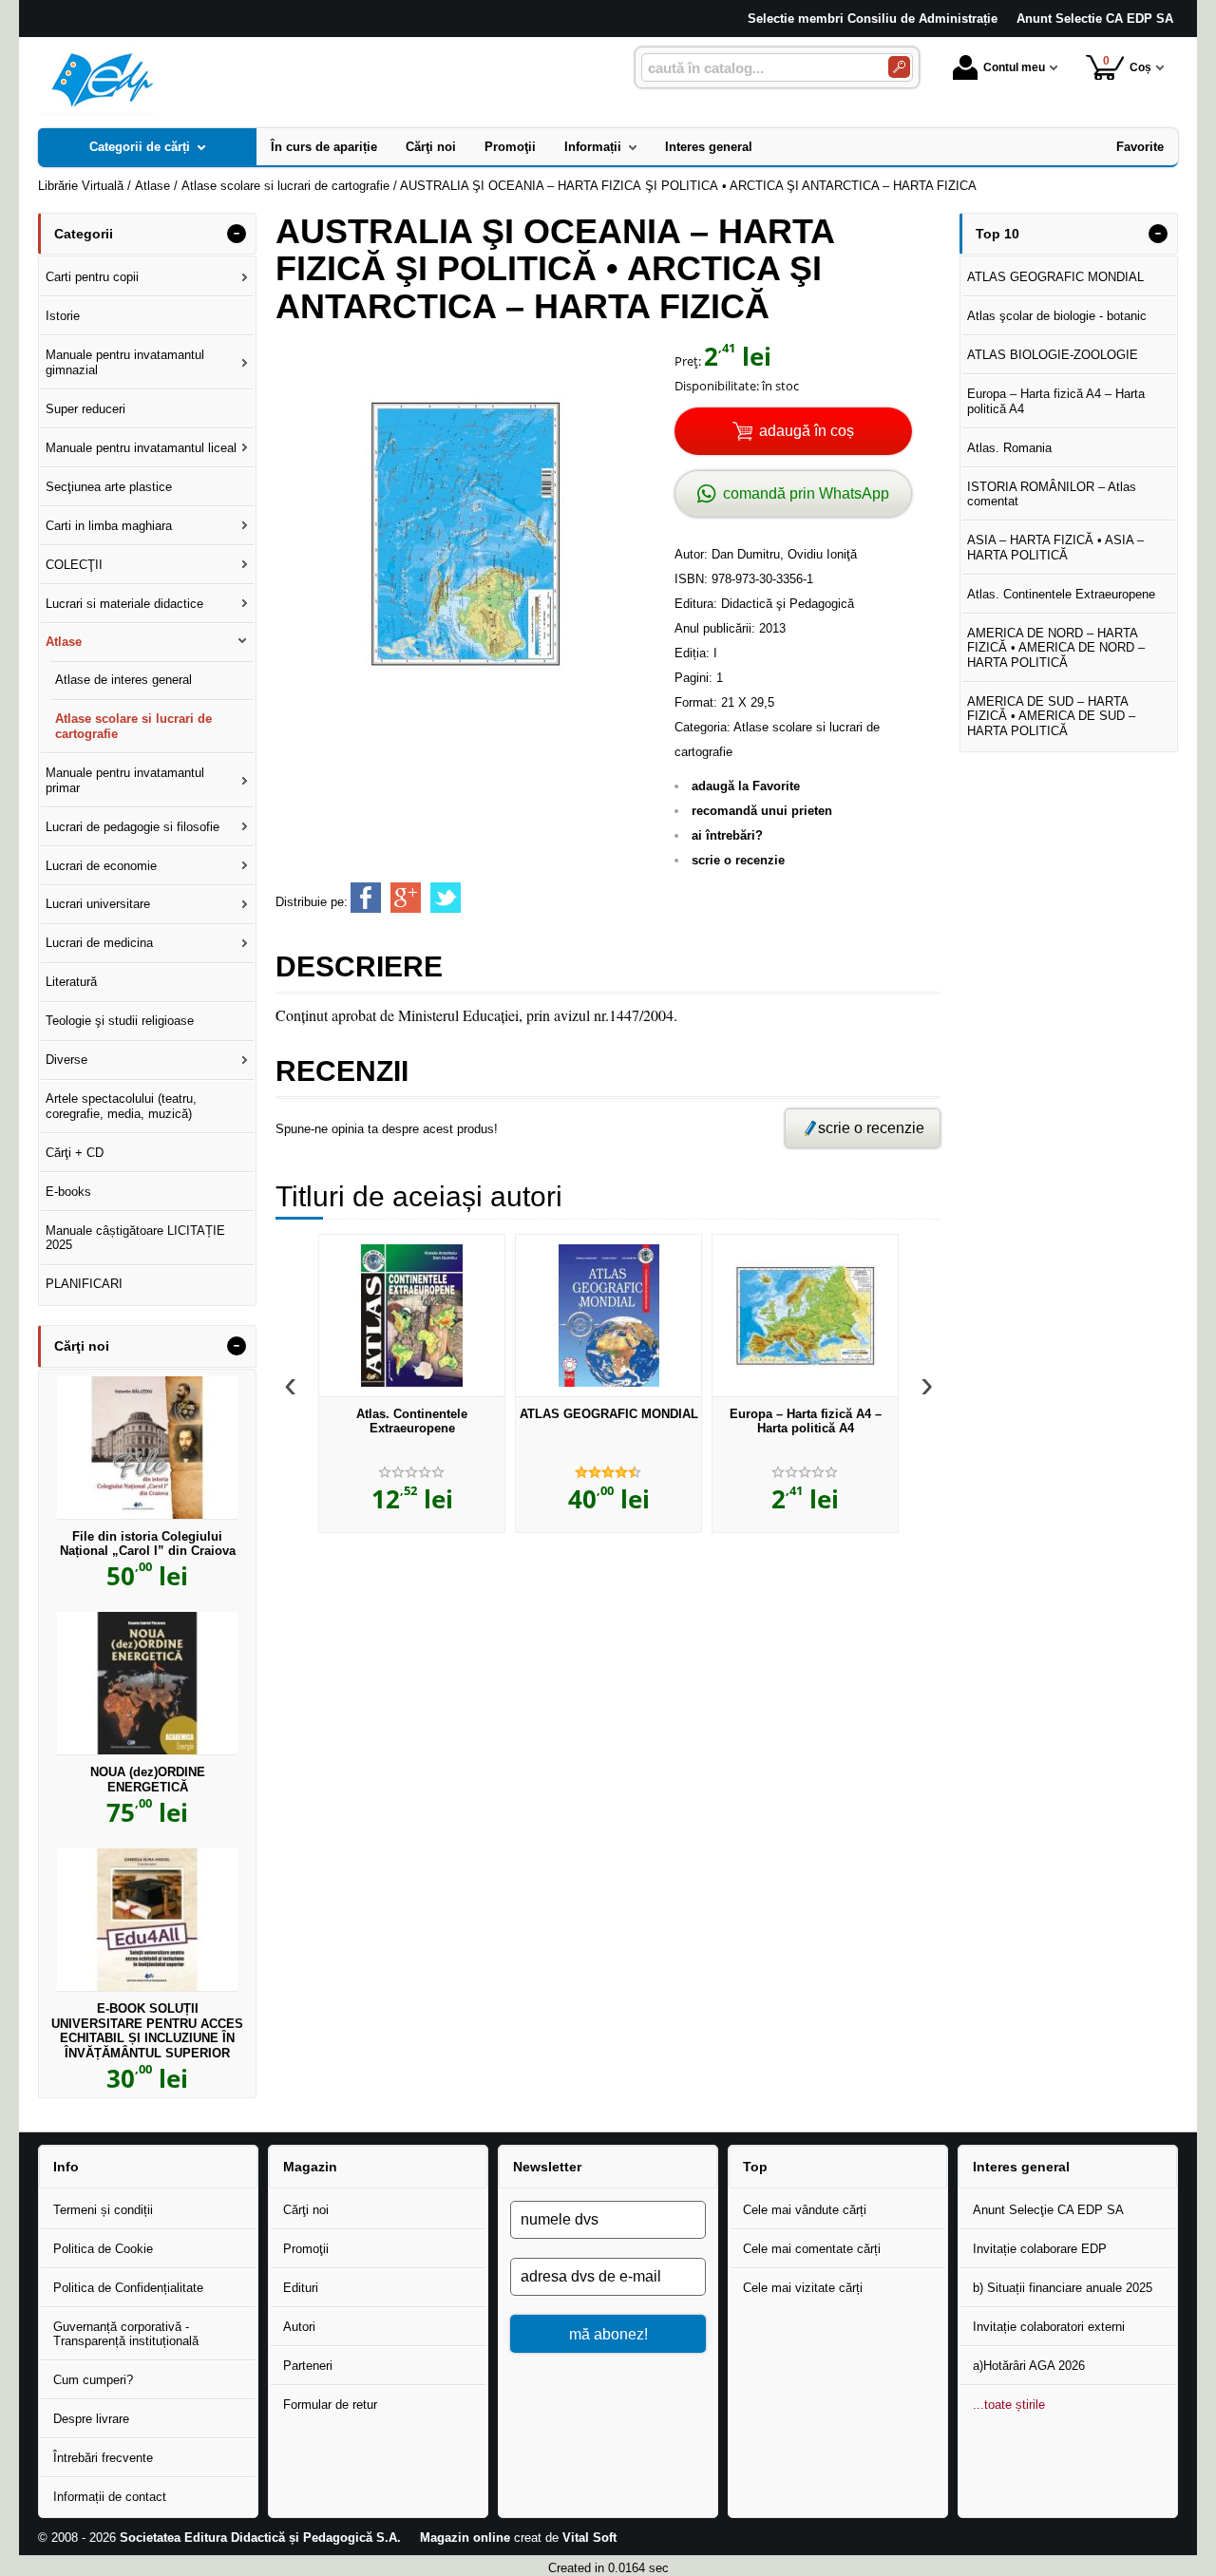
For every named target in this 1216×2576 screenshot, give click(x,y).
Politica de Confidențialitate (128, 2288)
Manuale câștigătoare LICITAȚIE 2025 (135, 1238)
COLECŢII (74, 565)
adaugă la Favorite (746, 786)
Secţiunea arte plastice (109, 487)
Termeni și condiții (103, 2210)
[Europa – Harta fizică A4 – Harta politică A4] (805, 1316)
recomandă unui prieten (762, 811)
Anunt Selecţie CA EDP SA (1048, 2210)
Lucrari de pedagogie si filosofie (133, 827)
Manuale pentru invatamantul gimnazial (125, 362)
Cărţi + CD (75, 1153)
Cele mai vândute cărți (805, 2210)
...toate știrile (1009, 2405)
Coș (1128, 64)
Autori (299, 2327)
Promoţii (306, 2249)
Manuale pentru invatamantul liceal (141, 448)
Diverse (66, 1060)
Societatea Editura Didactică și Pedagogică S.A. (260, 2538)
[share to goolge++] (406, 898)
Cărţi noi (306, 2210)
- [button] (237, 234)
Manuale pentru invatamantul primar (125, 780)
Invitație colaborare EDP (1040, 2249)
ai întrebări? (727, 835)
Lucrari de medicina (99, 943)
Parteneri (308, 2366)
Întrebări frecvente (103, 2458)
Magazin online (465, 2538)
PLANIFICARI (84, 1284)
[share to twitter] (446, 898)
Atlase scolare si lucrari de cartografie (133, 726)
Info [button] (66, 2167)
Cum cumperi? (93, 2380)
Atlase (64, 642)
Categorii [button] (84, 234)
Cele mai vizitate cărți (803, 2288)
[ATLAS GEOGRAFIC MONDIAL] (608, 1316)
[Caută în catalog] (899, 67)
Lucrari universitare (98, 904)
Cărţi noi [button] (82, 1346)
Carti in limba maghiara (109, 526)
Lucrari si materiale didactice (124, 604)
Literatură (71, 982)
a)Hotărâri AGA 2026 (1029, 2366)
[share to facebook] (366, 898)
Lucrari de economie (101, 866)
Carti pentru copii (92, 277)
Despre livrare (91, 2419)
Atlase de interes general (123, 680)
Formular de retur (330, 2405)
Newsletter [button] (547, 2167)
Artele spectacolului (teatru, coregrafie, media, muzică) (121, 1106)
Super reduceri (85, 409)
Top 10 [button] (997, 234)
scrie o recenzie (738, 860)
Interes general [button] (1021, 2167)
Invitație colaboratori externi (1049, 2327)
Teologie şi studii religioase (120, 1021)
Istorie (63, 316)
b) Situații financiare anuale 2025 (1063, 2288)
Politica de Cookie (103, 2249)
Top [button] (755, 2167)
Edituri (301, 2288)
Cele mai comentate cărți (812, 2249)
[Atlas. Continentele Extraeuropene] (412, 1316)
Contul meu (1014, 67)
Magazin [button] (310, 2167)
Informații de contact (110, 2497)
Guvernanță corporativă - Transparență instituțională (126, 2334)
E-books (68, 1192)
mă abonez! (608, 2334)
